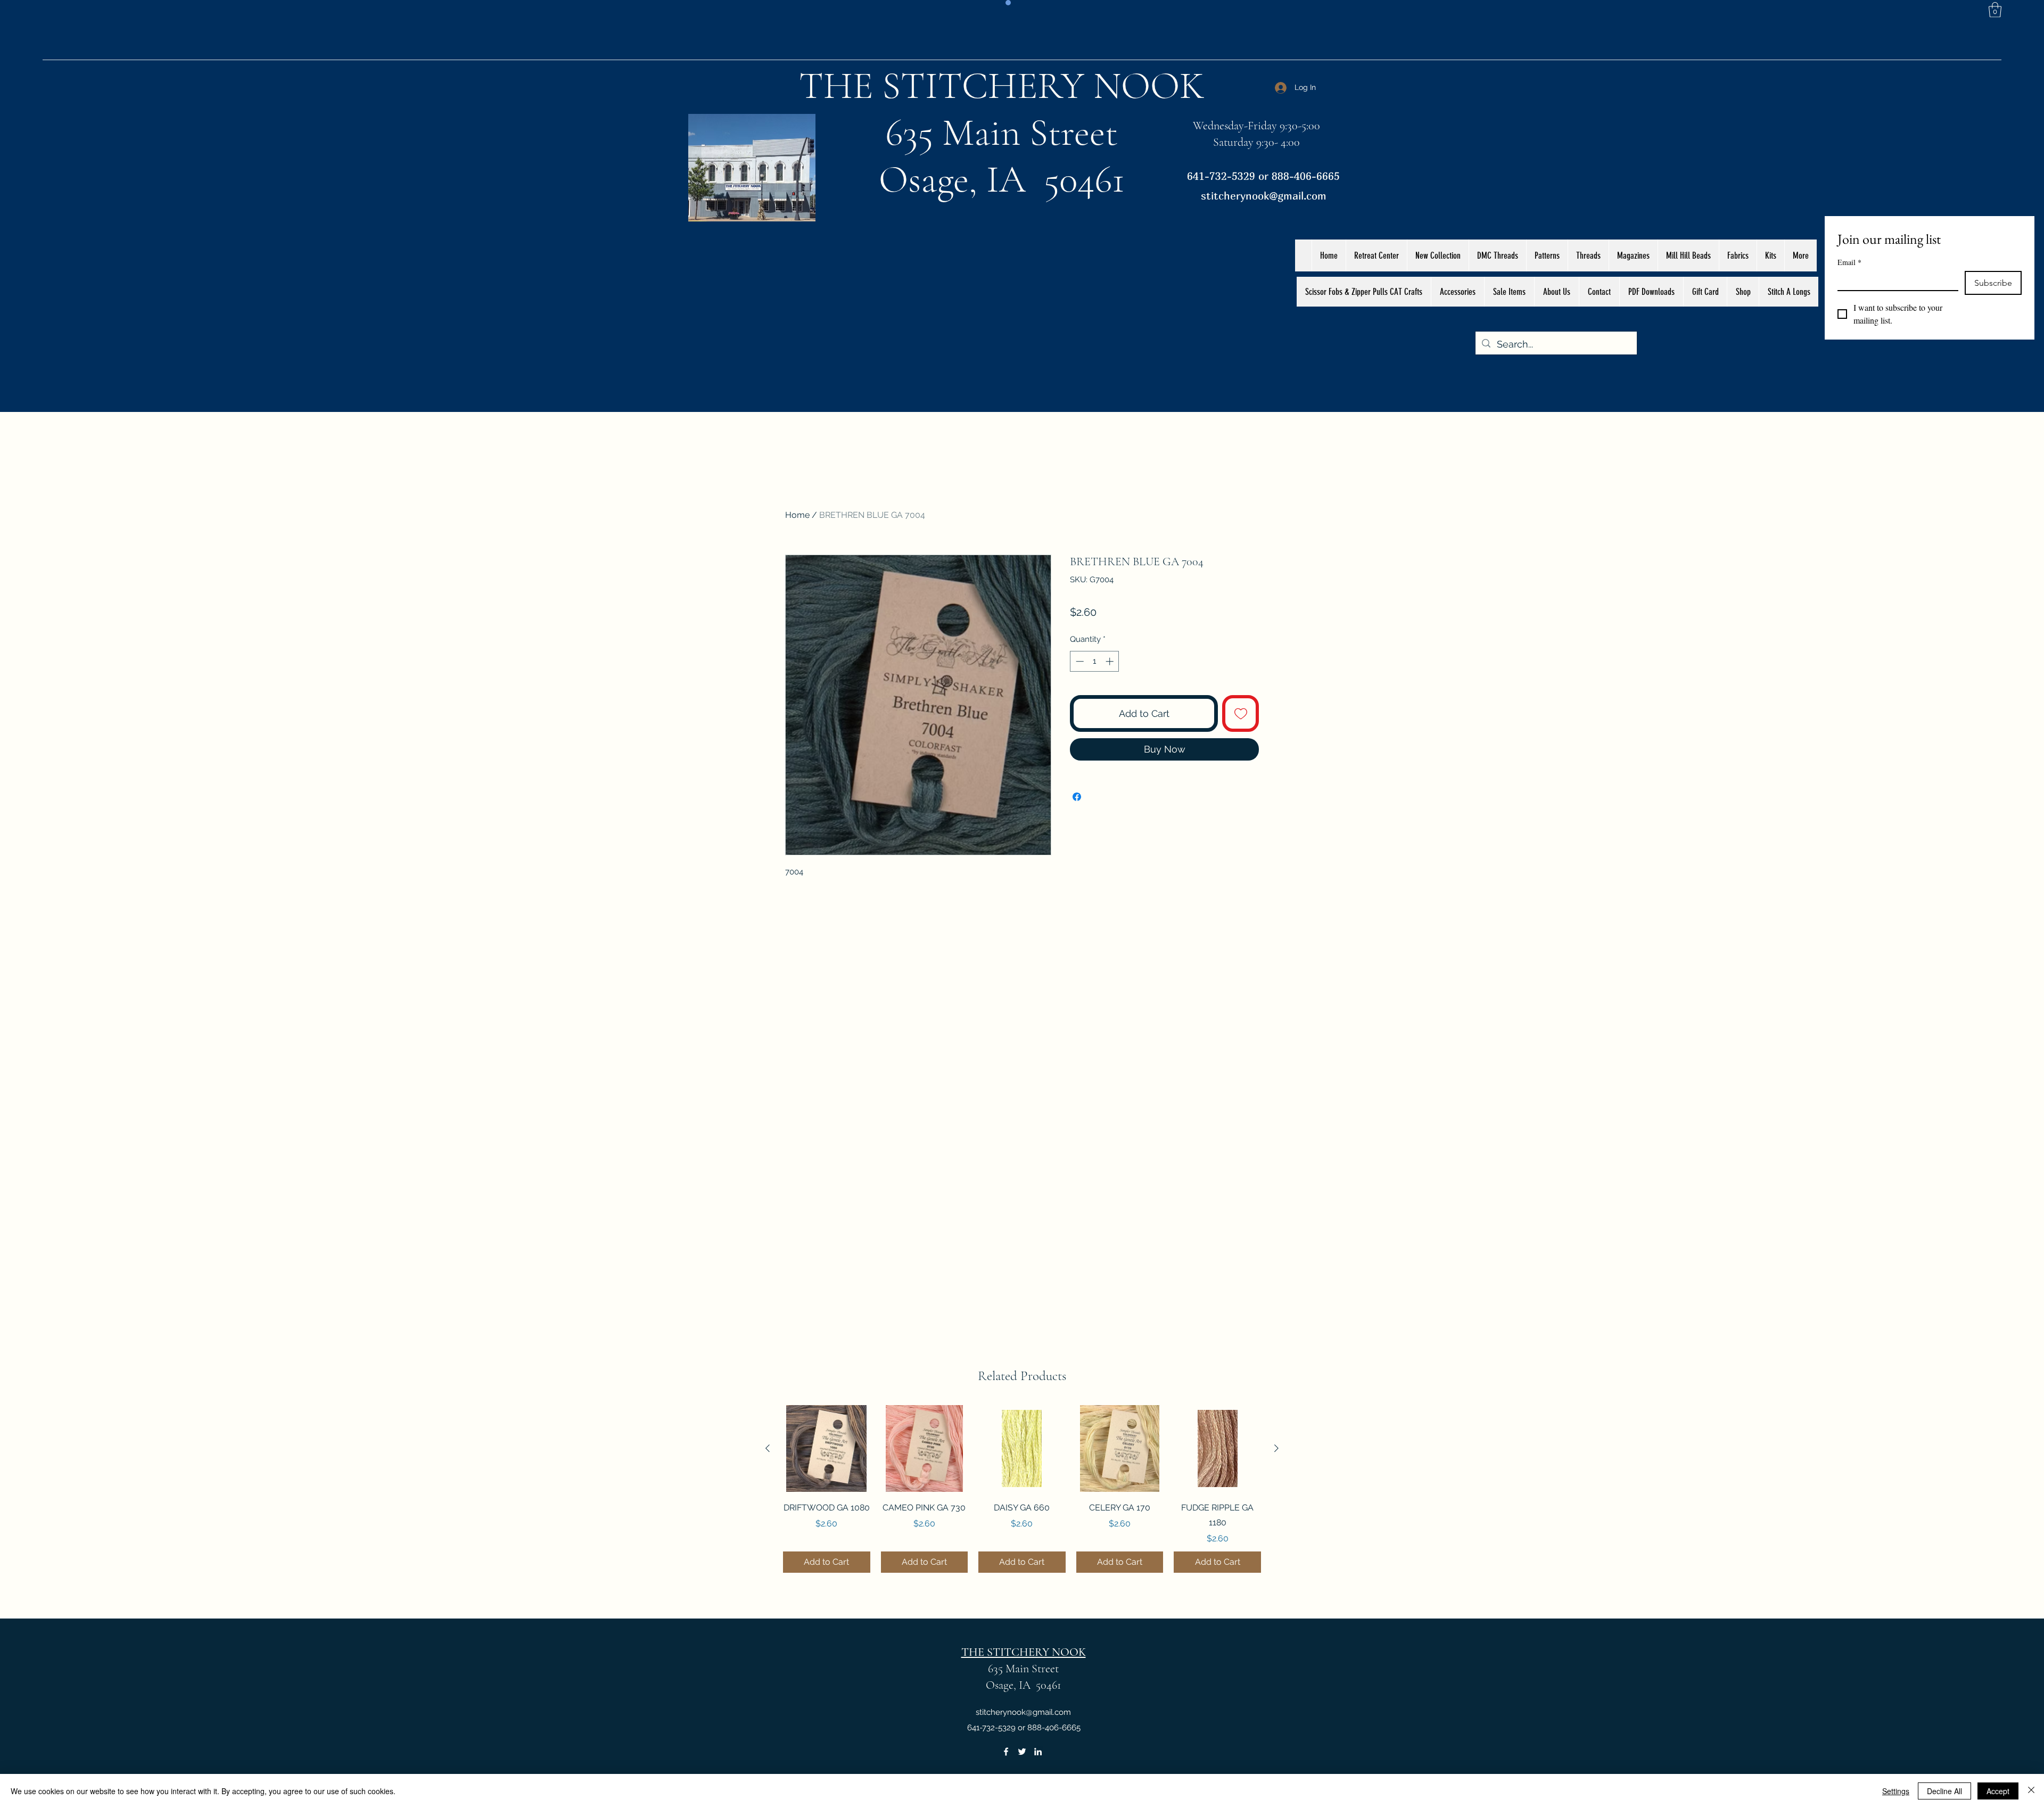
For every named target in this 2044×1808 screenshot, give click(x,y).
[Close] (2031, 1791)
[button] (1995, 10)
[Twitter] (1022, 1752)
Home (797, 515)
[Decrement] (1079, 661)
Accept (1998, 1791)
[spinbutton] (1095, 661)
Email (1849, 262)
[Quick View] (827, 1449)
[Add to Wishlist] (1241, 713)
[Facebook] (1006, 1752)
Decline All (1944, 1791)
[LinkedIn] (1038, 1752)
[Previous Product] (768, 1448)
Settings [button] (1896, 1791)
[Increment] (1111, 661)
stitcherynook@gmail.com (1264, 196)
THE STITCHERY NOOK (1002, 86)
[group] (1022, 1489)
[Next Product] (1276, 1448)
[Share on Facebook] (1077, 797)
